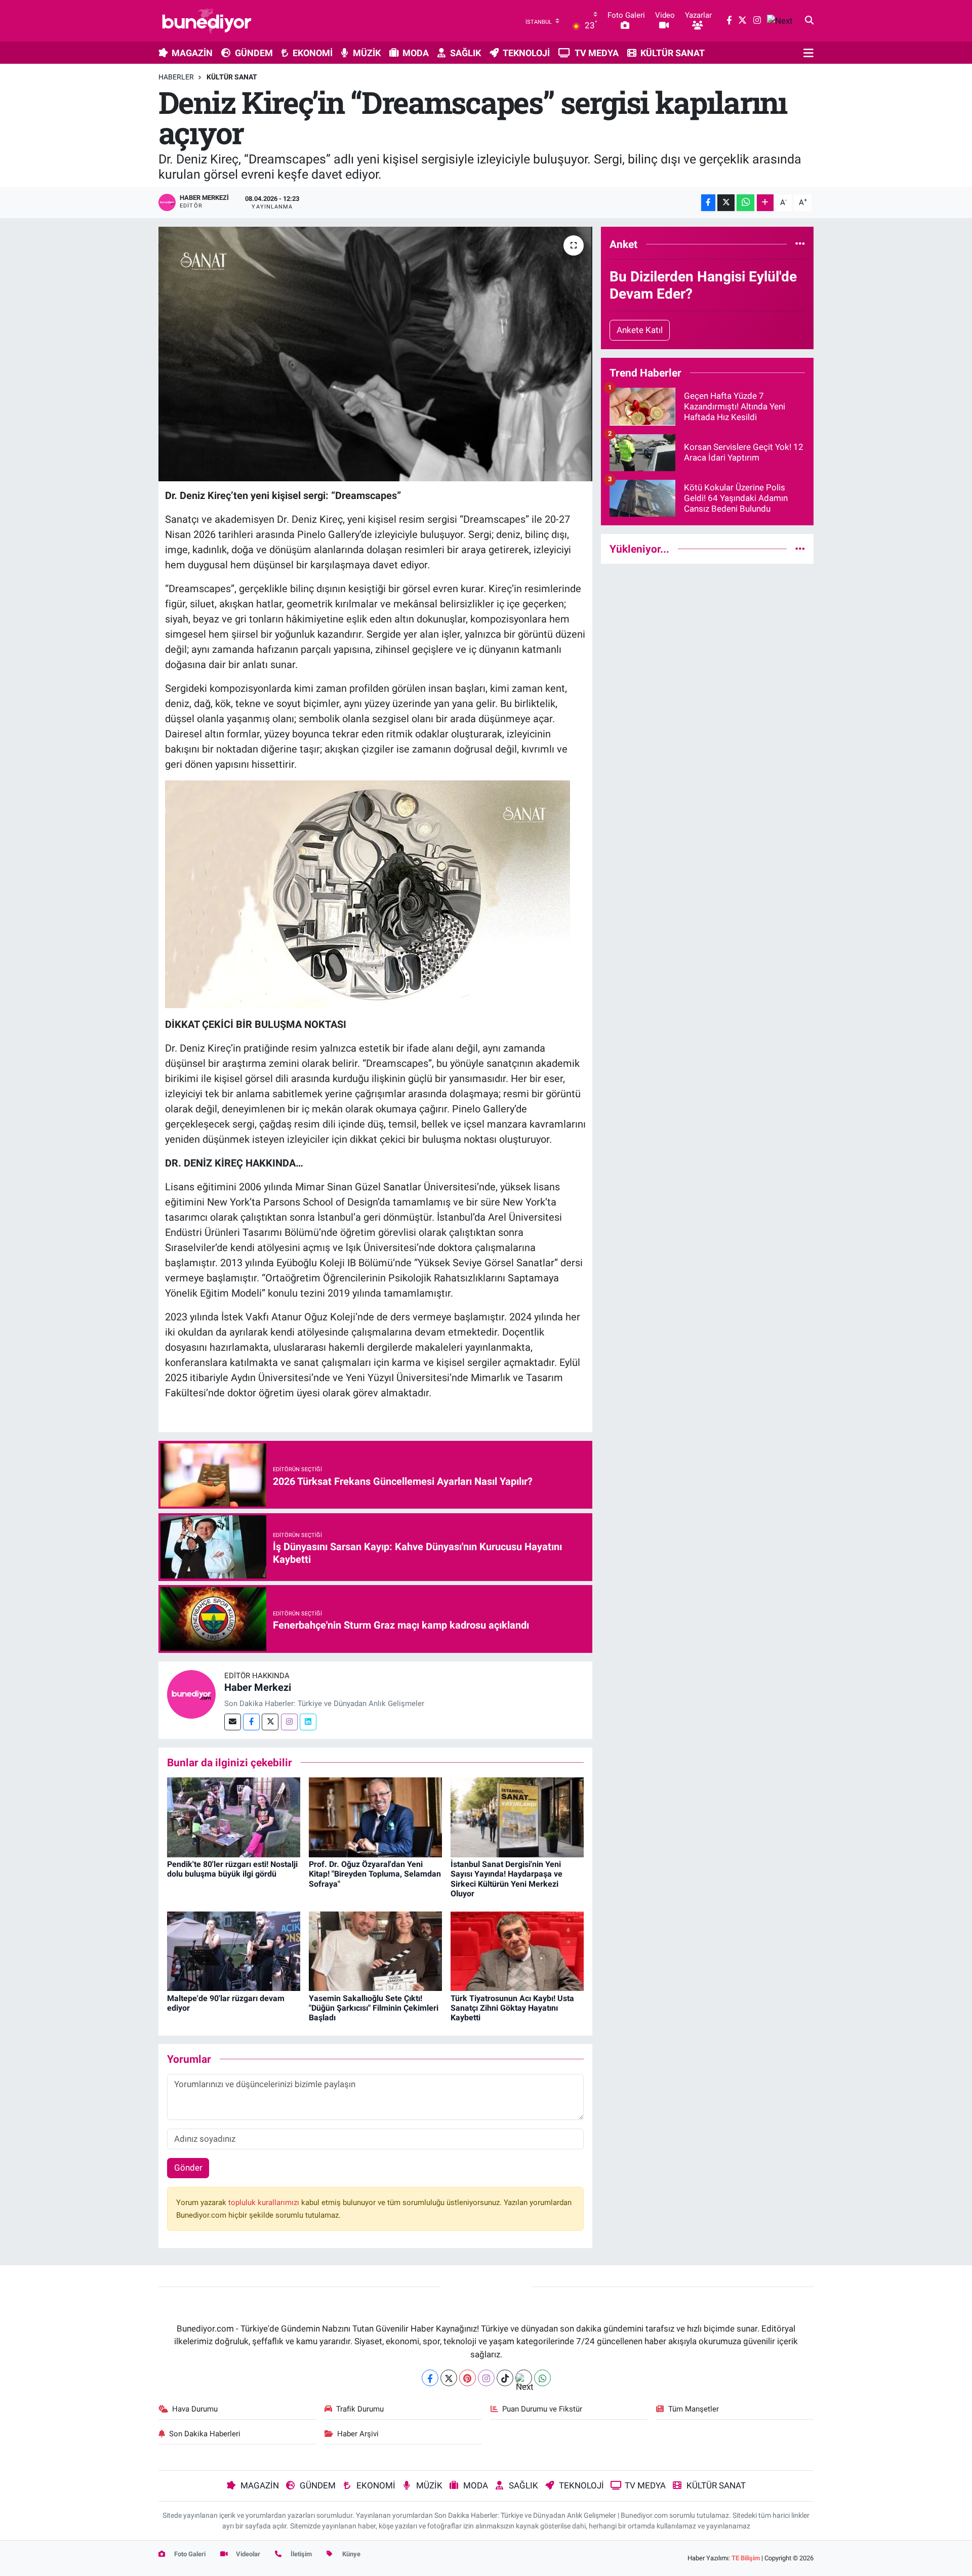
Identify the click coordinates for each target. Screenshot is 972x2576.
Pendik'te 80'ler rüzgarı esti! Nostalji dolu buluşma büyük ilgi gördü (232, 1869)
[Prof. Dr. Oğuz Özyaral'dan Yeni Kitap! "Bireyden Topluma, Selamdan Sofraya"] (375, 1817)
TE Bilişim (746, 2558)
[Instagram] (289, 1722)
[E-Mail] (233, 1722)
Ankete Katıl (640, 330)
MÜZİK (367, 53)
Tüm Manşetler (694, 2409)
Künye (351, 2554)
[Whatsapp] (542, 2378)
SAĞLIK (465, 53)
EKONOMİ (313, 53)
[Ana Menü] (808, 53)
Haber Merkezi (258, 1687)
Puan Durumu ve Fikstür (542, 2409)
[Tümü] (800, 244)
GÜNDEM (254, 53)
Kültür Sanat (232, 77)
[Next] (524, 2378)
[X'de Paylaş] (726, 203)
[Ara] (809, 21)
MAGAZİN (192, 53)
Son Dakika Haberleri (205, 2434)
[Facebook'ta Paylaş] (708, 203)
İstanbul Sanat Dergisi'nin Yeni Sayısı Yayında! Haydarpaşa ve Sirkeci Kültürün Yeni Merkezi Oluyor (507, 1879)
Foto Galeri (189, 2554)
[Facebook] (251, 1722)
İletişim (300, 2554)
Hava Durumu (195, 2409)
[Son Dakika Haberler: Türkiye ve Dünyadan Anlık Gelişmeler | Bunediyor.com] (207, 21)
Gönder (188, 2168)
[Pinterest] (468, 2378)
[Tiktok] (505, 2378)
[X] (449, 2378)
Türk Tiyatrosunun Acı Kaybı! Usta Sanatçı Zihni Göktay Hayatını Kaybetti (512, 2008)
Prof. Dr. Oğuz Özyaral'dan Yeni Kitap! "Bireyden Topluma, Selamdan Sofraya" (375, 1874)
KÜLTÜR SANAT (673, 53)
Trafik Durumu (360, 2409)
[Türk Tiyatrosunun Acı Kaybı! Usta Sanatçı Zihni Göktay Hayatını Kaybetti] (517, 1950)
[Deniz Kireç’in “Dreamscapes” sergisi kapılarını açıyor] (375, 354)
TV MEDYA (597, 53)
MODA (416, 53)
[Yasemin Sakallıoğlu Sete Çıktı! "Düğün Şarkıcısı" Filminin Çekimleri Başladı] (375, 1950)
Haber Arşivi (358, 2434)
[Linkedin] (308, 1722)
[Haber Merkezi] (191, 1694)
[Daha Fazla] (765, 203)
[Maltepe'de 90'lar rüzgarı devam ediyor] (234, 1950)
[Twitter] (270, 1722)
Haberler (176, 77)
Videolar (247, 2554)
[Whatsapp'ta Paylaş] (745, 203)
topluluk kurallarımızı (265, 2203)
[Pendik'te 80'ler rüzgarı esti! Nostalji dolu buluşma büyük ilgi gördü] (234, 1817)
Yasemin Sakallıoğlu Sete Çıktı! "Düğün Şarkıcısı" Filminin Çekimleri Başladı (374, 2008)
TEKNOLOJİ (526, 53)
